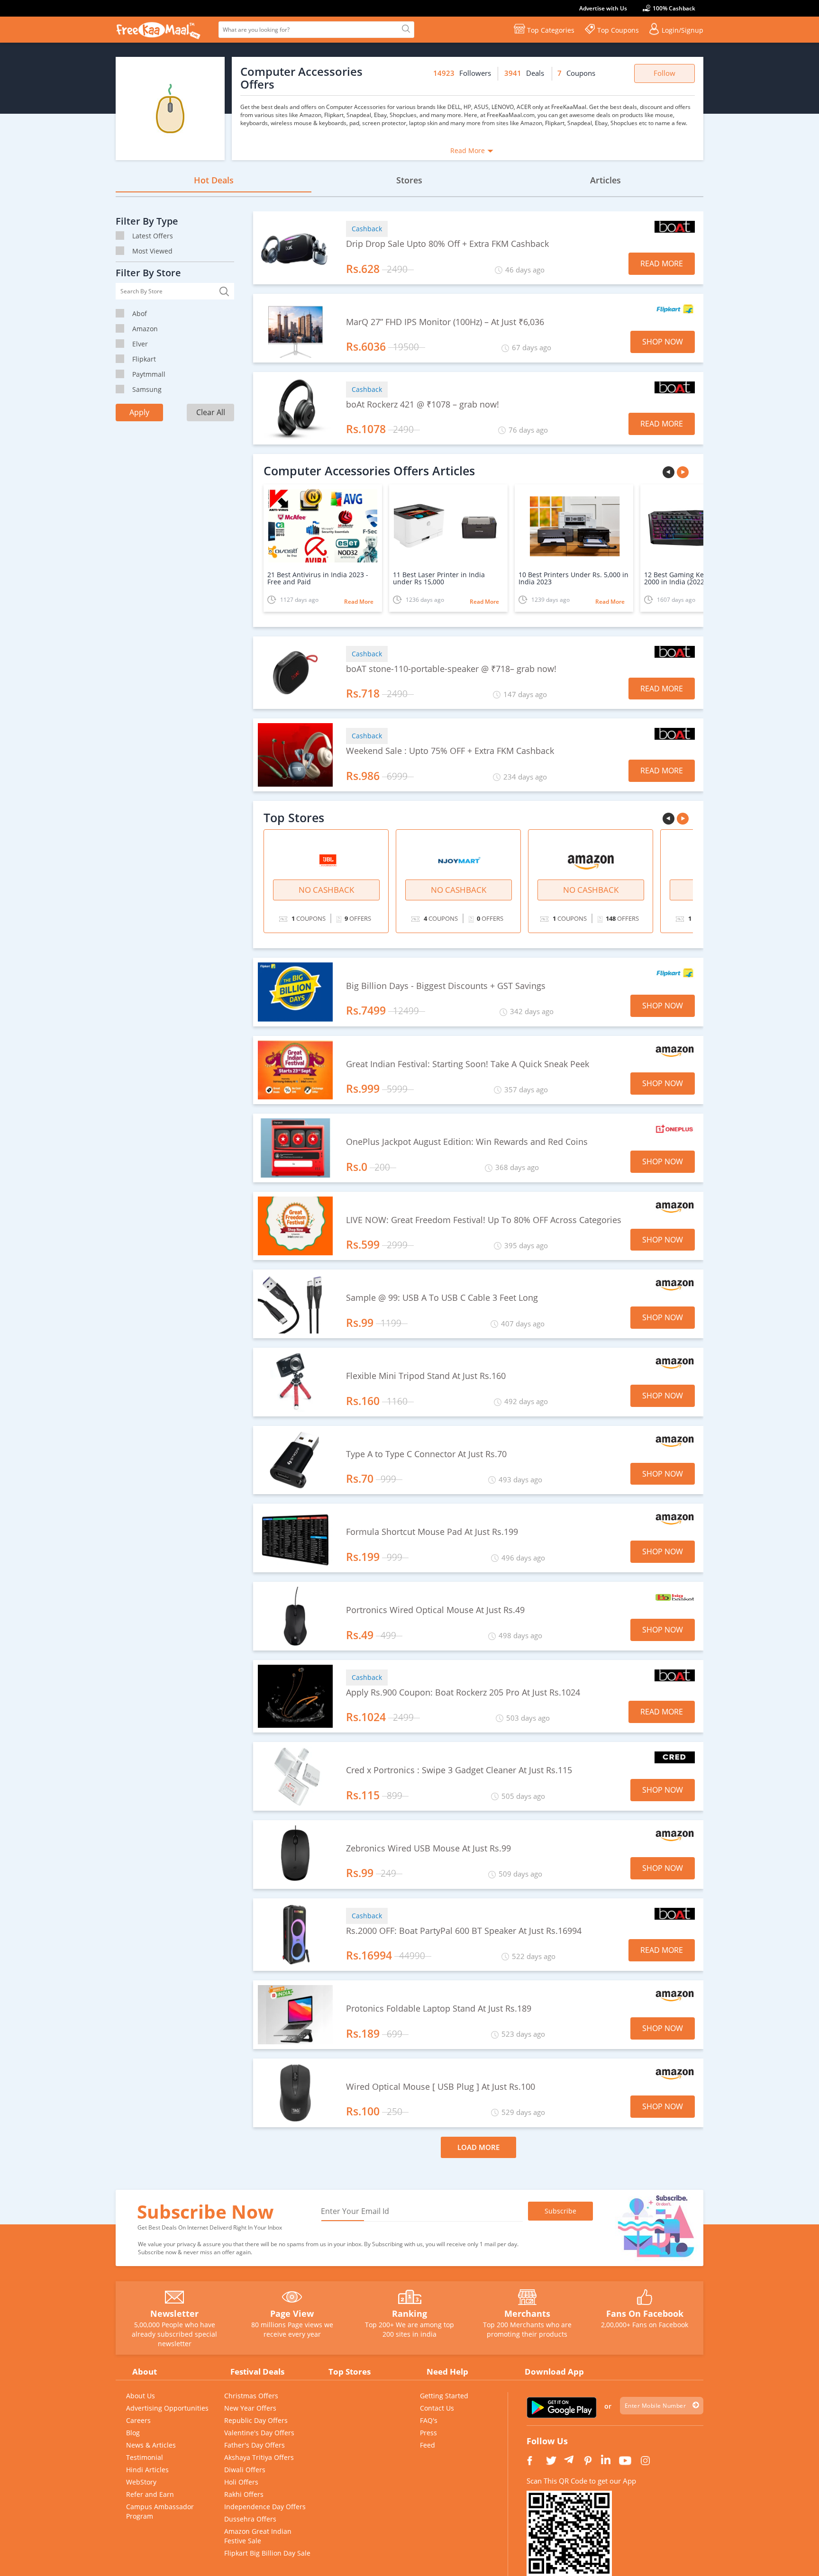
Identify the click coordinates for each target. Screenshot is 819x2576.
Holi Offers (241, 2482)
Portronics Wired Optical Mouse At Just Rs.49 (435, 1610)
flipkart (144, 359)
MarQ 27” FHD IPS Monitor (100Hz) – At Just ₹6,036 (445, 322)
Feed (428, 2445)
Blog (133, 2433)
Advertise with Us (603, 8)
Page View (292, 2313)
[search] (405, 29)
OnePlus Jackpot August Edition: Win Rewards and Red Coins (467, 1142)
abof (140, 313)
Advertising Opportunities (167, 2408)
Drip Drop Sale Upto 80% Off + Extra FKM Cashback (447, 244)
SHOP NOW (663, 342)
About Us (141, 2396)
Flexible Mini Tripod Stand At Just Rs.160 (426, 1376)
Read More (468, 150)
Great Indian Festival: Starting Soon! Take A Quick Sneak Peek (468, 1064)
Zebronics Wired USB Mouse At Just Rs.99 (428, 1849)
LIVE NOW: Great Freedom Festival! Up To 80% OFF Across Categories (484, 1220)
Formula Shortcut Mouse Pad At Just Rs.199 (432, 1532)
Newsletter (174, 2313)
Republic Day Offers (256, 2420)
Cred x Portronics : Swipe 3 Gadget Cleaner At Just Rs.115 (459, 1770)
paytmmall (149, 374)
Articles (605, 180)
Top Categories (551, 30)
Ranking (409, 2313)
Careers (138, 2420)
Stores (409, 180)
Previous (670, 473)
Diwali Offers (245, 2470)
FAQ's (429, 2420)
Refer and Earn (150, 2494)
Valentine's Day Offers (259, 2433)
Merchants (527, 2313)
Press (428, 2433)
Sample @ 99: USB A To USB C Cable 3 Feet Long (442, 1298)
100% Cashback (674, 8)
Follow (664, 73)
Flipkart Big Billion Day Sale (267, 2553)
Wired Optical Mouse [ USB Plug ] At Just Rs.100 (441, 2087)
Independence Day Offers (265, 2507)
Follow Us (547, 2441)
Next (684, 473)
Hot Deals (214, 180)
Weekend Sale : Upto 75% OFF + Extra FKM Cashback (450, 751)
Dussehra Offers (250, 2519)
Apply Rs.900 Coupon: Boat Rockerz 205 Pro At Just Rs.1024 (463, 1693)
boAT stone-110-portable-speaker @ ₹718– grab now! (451, 669)
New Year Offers (250, 2408)
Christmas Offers (251, 2396)
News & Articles (151, 2445)
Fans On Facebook (645, 2313)
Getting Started (444, 2396)
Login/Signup (682, 30)
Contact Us (437, 2408)
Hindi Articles (147, 2470)
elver (140, 344)
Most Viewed (152, 251)
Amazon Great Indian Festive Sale (258, 2536)
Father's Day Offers (255, 2445)
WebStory (141, 2482)
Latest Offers (153, 236)
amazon (145, 329)
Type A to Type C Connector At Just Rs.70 (426, 1454)
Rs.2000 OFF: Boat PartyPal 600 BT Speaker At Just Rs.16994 (464, 1931)
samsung (147, 389)
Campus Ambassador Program (160, 2511)
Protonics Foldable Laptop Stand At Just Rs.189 (439, 2009)
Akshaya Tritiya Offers (259, 2457)
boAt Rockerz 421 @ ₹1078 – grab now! (423, 405)
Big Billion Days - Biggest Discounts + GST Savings (446, 986)
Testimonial (145, 2457)
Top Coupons (618, 30)
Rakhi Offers (244, 2494)
